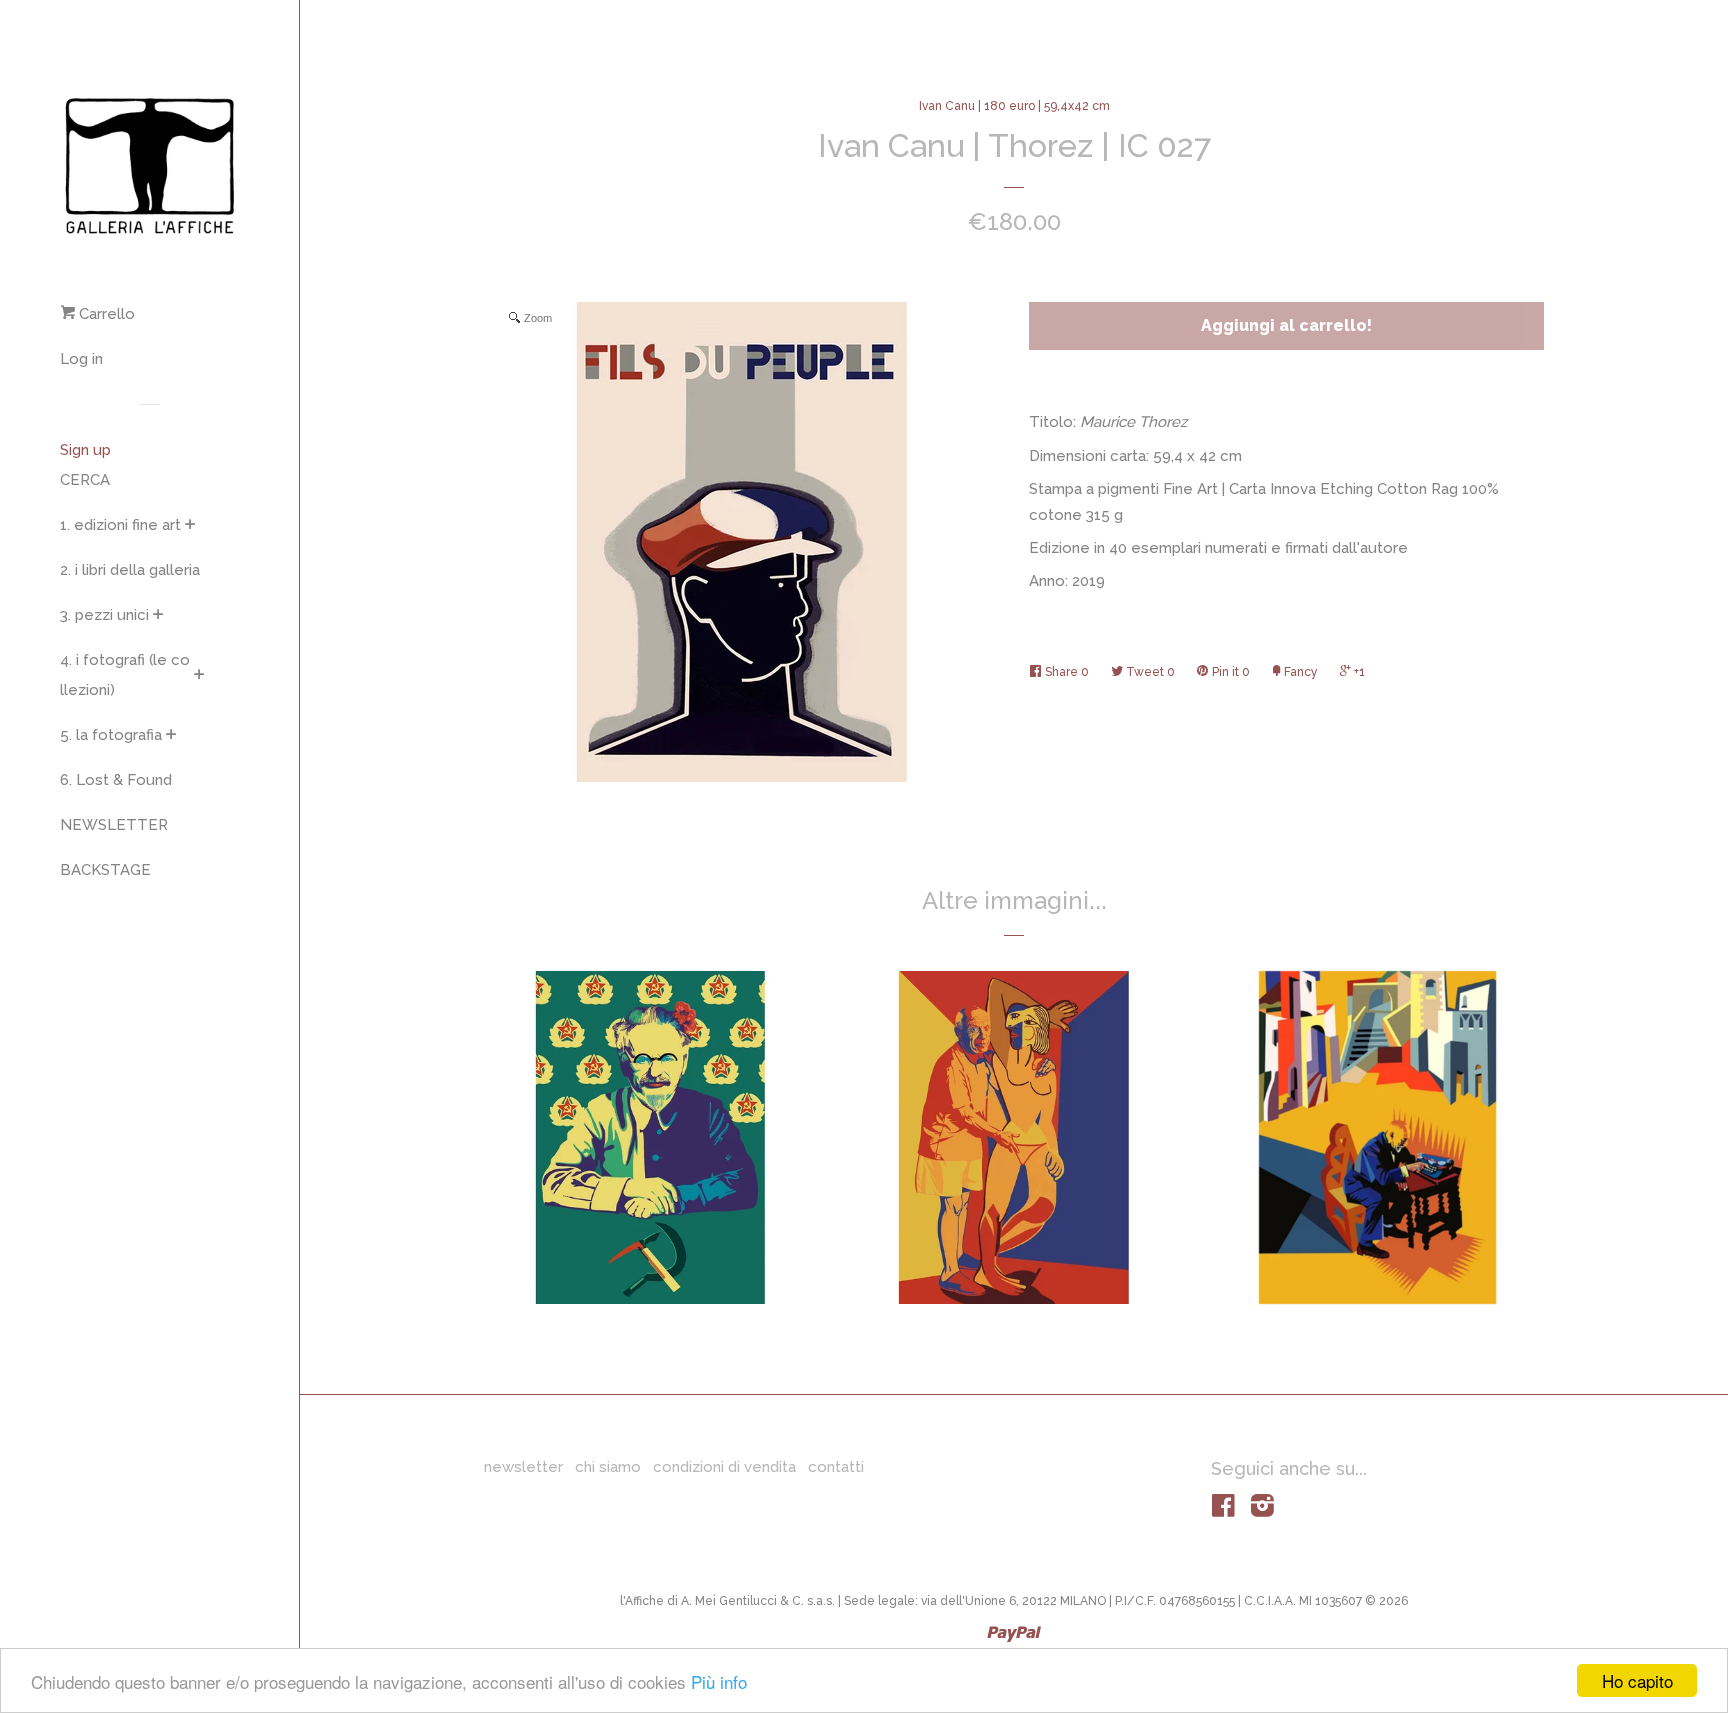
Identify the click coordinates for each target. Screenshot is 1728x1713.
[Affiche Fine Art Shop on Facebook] (1223, 1510)
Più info (719, 1681)
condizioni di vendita (724, 1467)
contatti (836, 1467)
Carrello (105, 314)
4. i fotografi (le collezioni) (125, 675)
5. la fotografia (111, 735)
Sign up (85, 450)
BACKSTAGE (105, 870)
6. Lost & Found (116, 780)
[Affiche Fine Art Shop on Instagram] (1262, 1510)
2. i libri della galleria (130, 570)
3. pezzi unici (104, 615)
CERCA (85, 480)
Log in (81, 359)
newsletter (523, 1467)
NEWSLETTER (114, 825)
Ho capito (1637, 1680)
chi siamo (608, 1467)
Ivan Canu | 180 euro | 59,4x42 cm (1014, 106)
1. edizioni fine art (120, 525)
